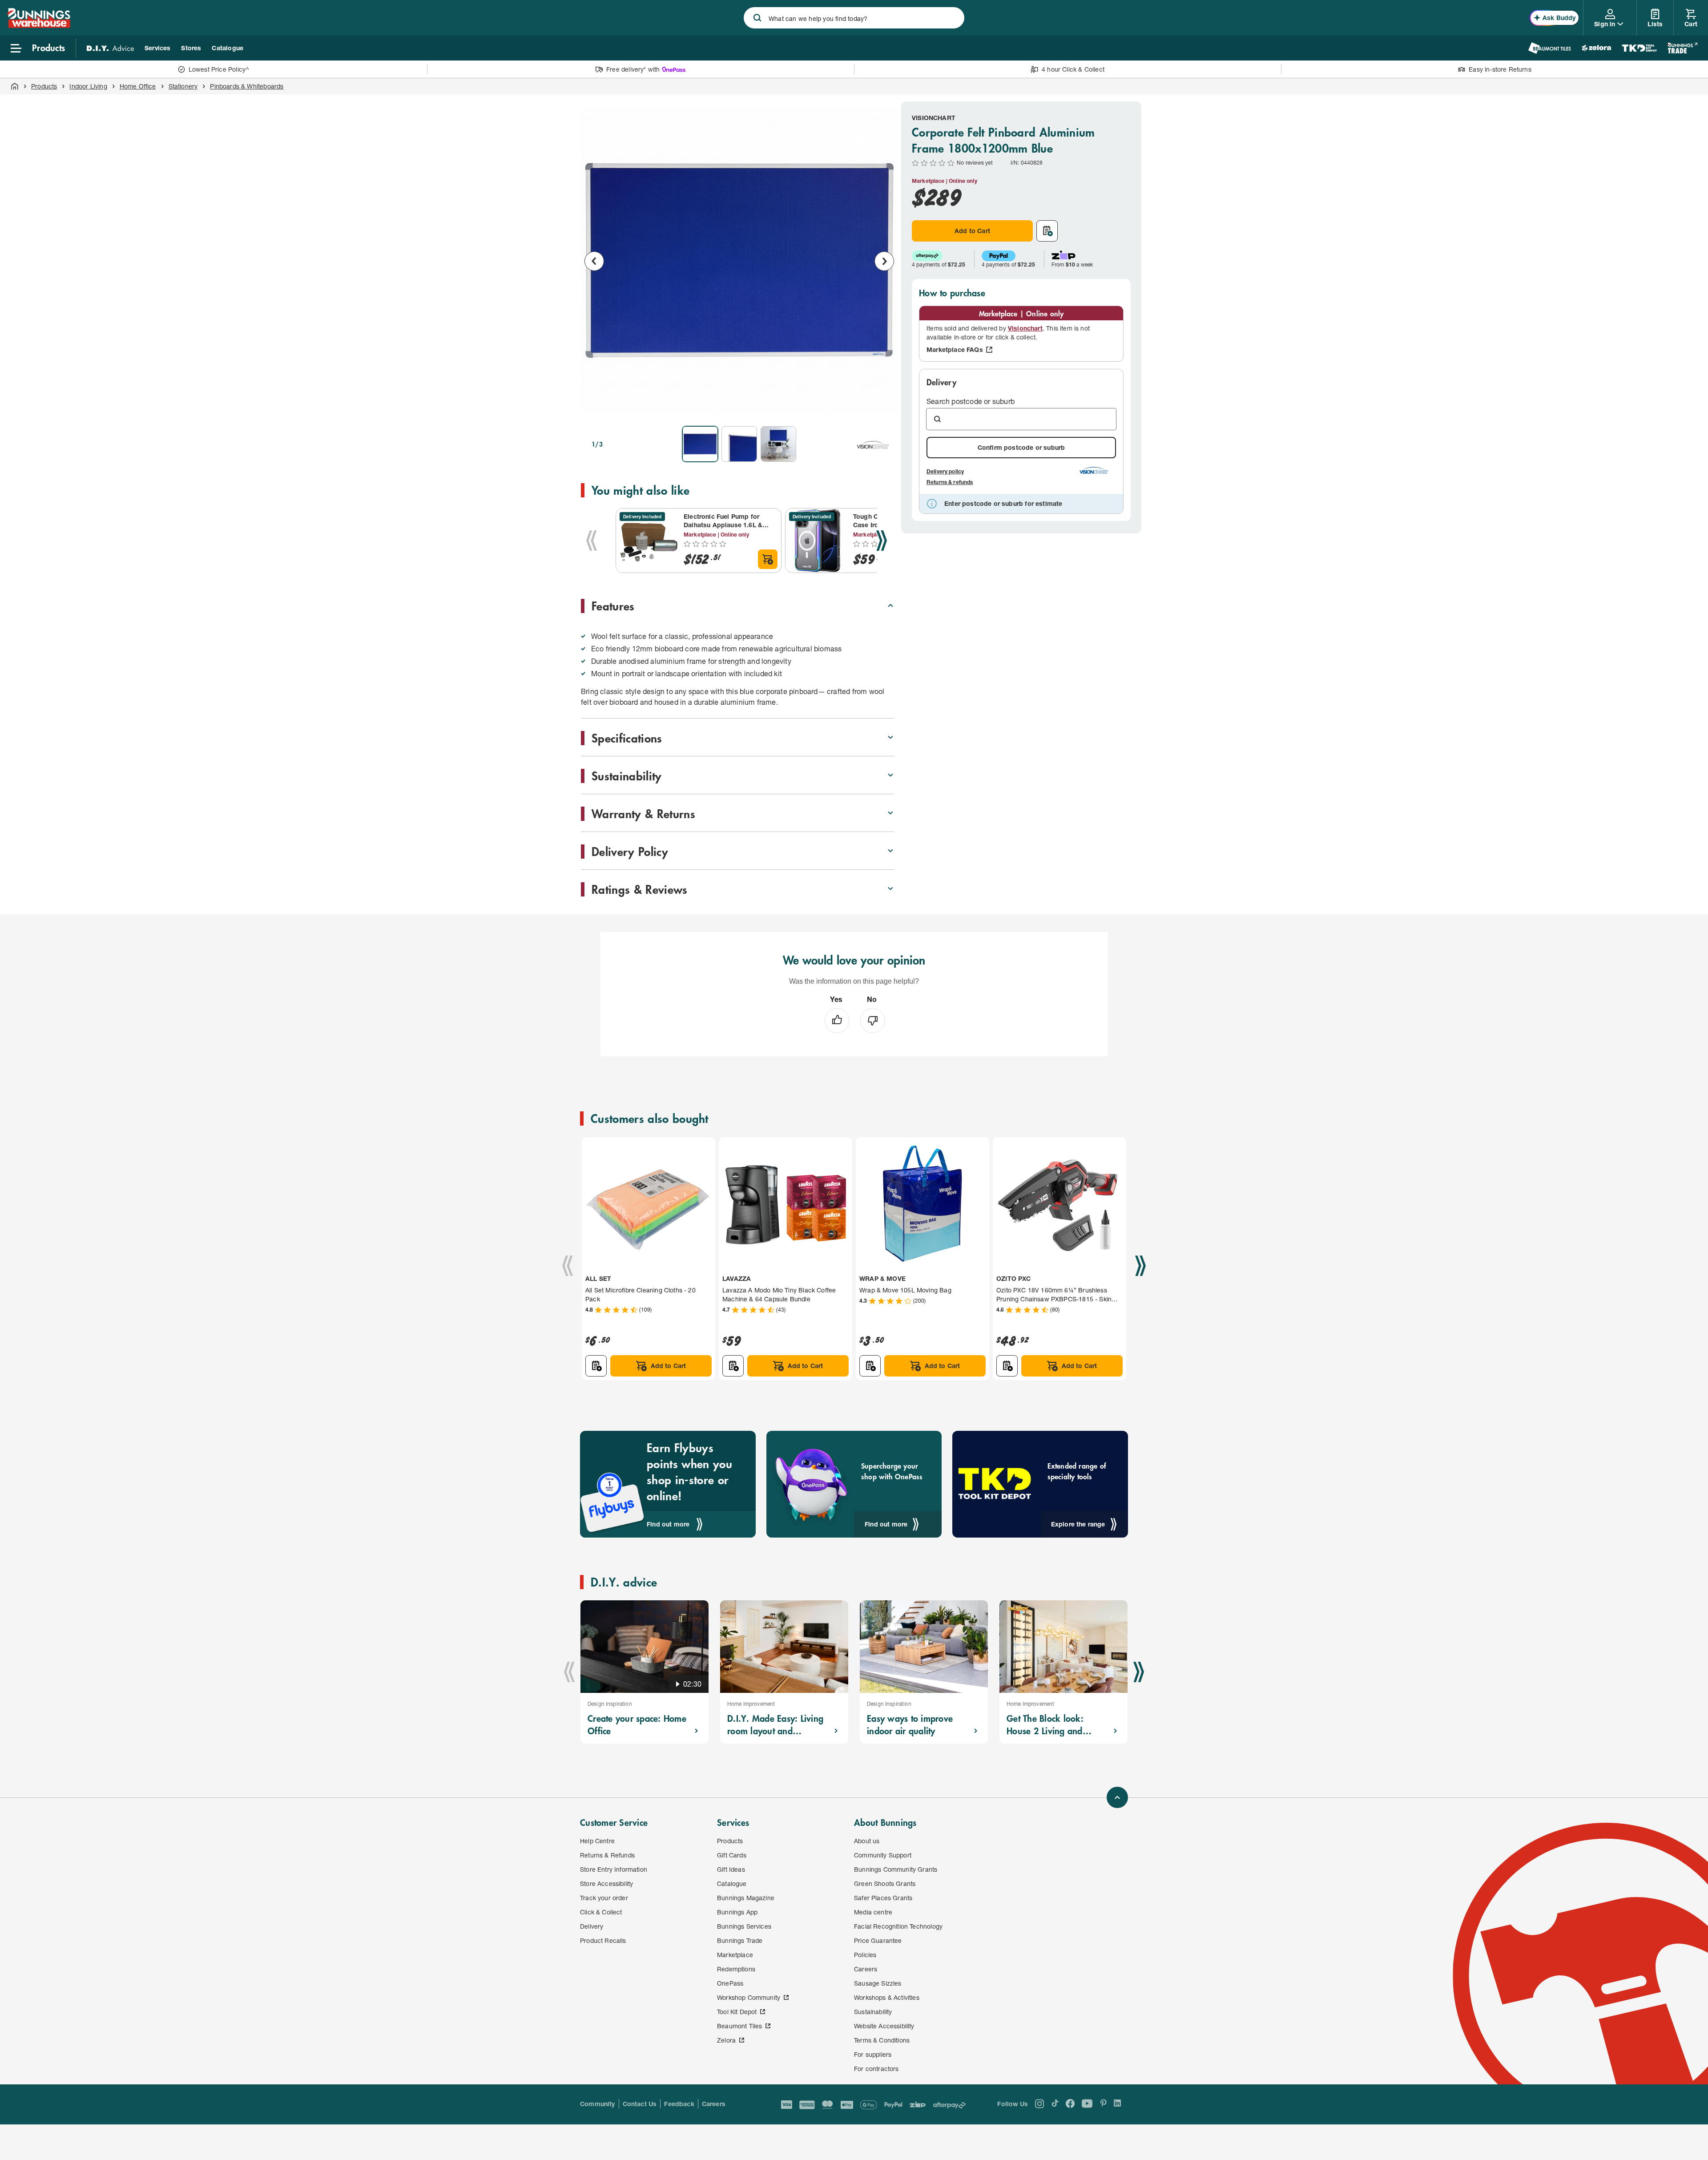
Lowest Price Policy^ (219, 69)
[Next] (882, 541)
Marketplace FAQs (955, 349)
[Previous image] (594, 261)
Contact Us (640, 2104)
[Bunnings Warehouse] (39, 25)
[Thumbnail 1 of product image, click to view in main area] (700, 444)
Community (598, 2104)
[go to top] (1117, 1797)
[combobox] (854, 18)
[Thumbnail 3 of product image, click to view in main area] (778, 444)
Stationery (183, 86)
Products (44, 86)
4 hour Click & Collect (1073, 69)
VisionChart (934, 118)
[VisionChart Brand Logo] (873, 444)
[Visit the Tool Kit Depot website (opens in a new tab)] (1639, 48)
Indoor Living (88, 86)
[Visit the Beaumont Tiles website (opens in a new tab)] (1549, 48)
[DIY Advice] (110, 48)
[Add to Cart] (768, 559)
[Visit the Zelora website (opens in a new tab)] (1596, 48)
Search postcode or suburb (971, 401)
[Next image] (884, 261)
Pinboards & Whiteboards (247, 86)
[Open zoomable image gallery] (883, 407)
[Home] (15, 86)
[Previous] (592, 541)
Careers (714, 2104)
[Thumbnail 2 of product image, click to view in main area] (739, 444)
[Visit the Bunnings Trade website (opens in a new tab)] (1682, 48)
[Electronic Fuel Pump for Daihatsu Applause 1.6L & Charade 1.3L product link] (648, 541)
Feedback (679, 2104)
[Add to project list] (1047, 231)
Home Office (138, 86)
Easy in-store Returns (1500, 69)
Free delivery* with (633, 69)
